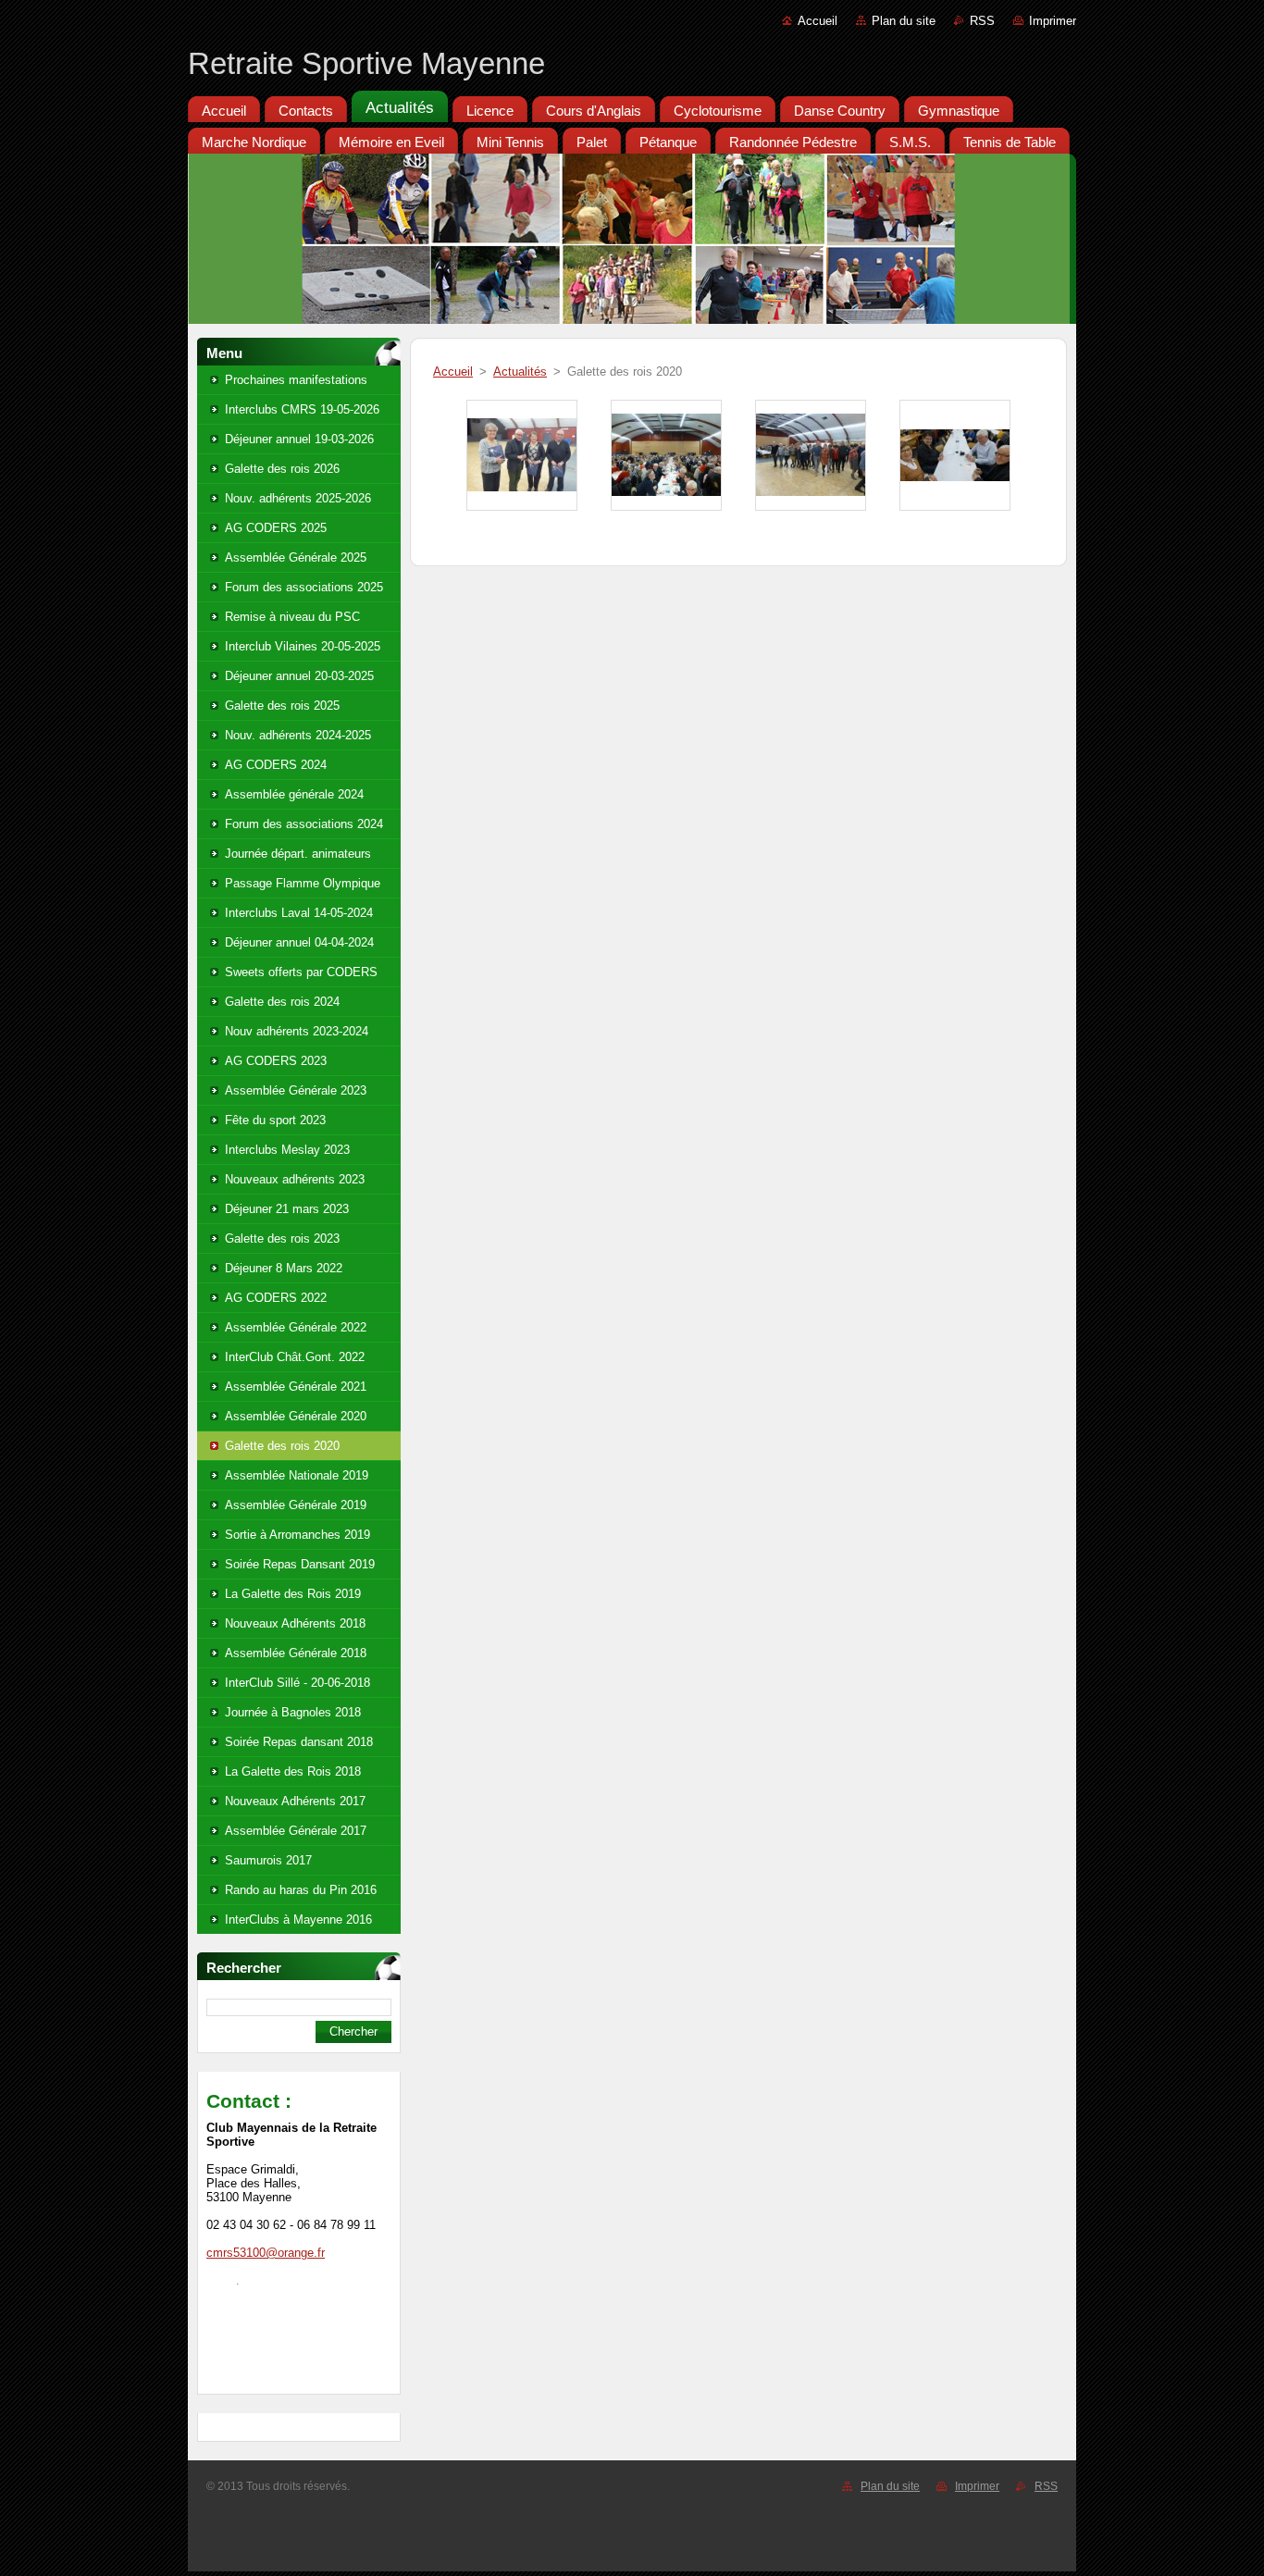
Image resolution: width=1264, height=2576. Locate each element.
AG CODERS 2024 (276, 765)
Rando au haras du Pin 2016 (301, 1890)
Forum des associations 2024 (304, 824)
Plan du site (904, 21)
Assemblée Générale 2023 (296, 1090)
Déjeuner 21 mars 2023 (287, 1209)
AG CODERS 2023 (276, 1061)
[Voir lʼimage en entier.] (522, 455)
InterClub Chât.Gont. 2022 (295, 1357)
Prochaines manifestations (296, 380)
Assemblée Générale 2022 (296, 1327)
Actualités (520, 372)
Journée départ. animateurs (298, 854)
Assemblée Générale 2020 (296, 1416)
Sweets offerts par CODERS (301, 972)
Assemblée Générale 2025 (296, 557)
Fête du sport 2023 (275, 1120)
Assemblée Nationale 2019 (297, 1475)
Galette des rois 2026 (282, 469)
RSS (982, 21)
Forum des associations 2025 (304, 587)
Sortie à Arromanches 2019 (297, 1535)
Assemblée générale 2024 (294, 794)
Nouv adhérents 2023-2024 (297, 1031)
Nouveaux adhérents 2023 (295, 1179)
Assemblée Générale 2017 (296, 1831)
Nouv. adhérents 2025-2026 (298, 498)
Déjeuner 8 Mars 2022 (284, 1268)
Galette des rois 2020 (282, 1446)
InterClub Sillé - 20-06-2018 (297, 1683)
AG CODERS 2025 (276, 528)
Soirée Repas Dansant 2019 (300, 1564)
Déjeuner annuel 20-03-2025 (299, 676)
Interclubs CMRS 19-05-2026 (302, 409)
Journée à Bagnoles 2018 (293, 1712)
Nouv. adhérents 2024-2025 (298, 735)
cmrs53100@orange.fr (266, 2253)
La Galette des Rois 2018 (293, 1771)
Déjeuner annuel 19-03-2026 (299, 439)
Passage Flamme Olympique (303, 883)
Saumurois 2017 (268, 1860)
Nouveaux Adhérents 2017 (295, 1801)
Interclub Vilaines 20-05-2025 (303, 646)
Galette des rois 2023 (282, 1238)
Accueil (818, 21)
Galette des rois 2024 (282, 1002)
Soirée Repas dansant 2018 (299, 1742)
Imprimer (1053, 21)
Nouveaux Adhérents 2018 (295, 1623)
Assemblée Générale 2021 (296, 1387)
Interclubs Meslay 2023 (287, 1150)
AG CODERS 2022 (276, 1298)
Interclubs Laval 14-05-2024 (299, 913)
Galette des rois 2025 (282, 706)
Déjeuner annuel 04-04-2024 (299, 942)
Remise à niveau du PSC (292, 617)
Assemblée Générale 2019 (296, 1505)
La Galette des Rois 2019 (293, 1594)
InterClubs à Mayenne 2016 (298, 1920)
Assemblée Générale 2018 (296, 1653)
